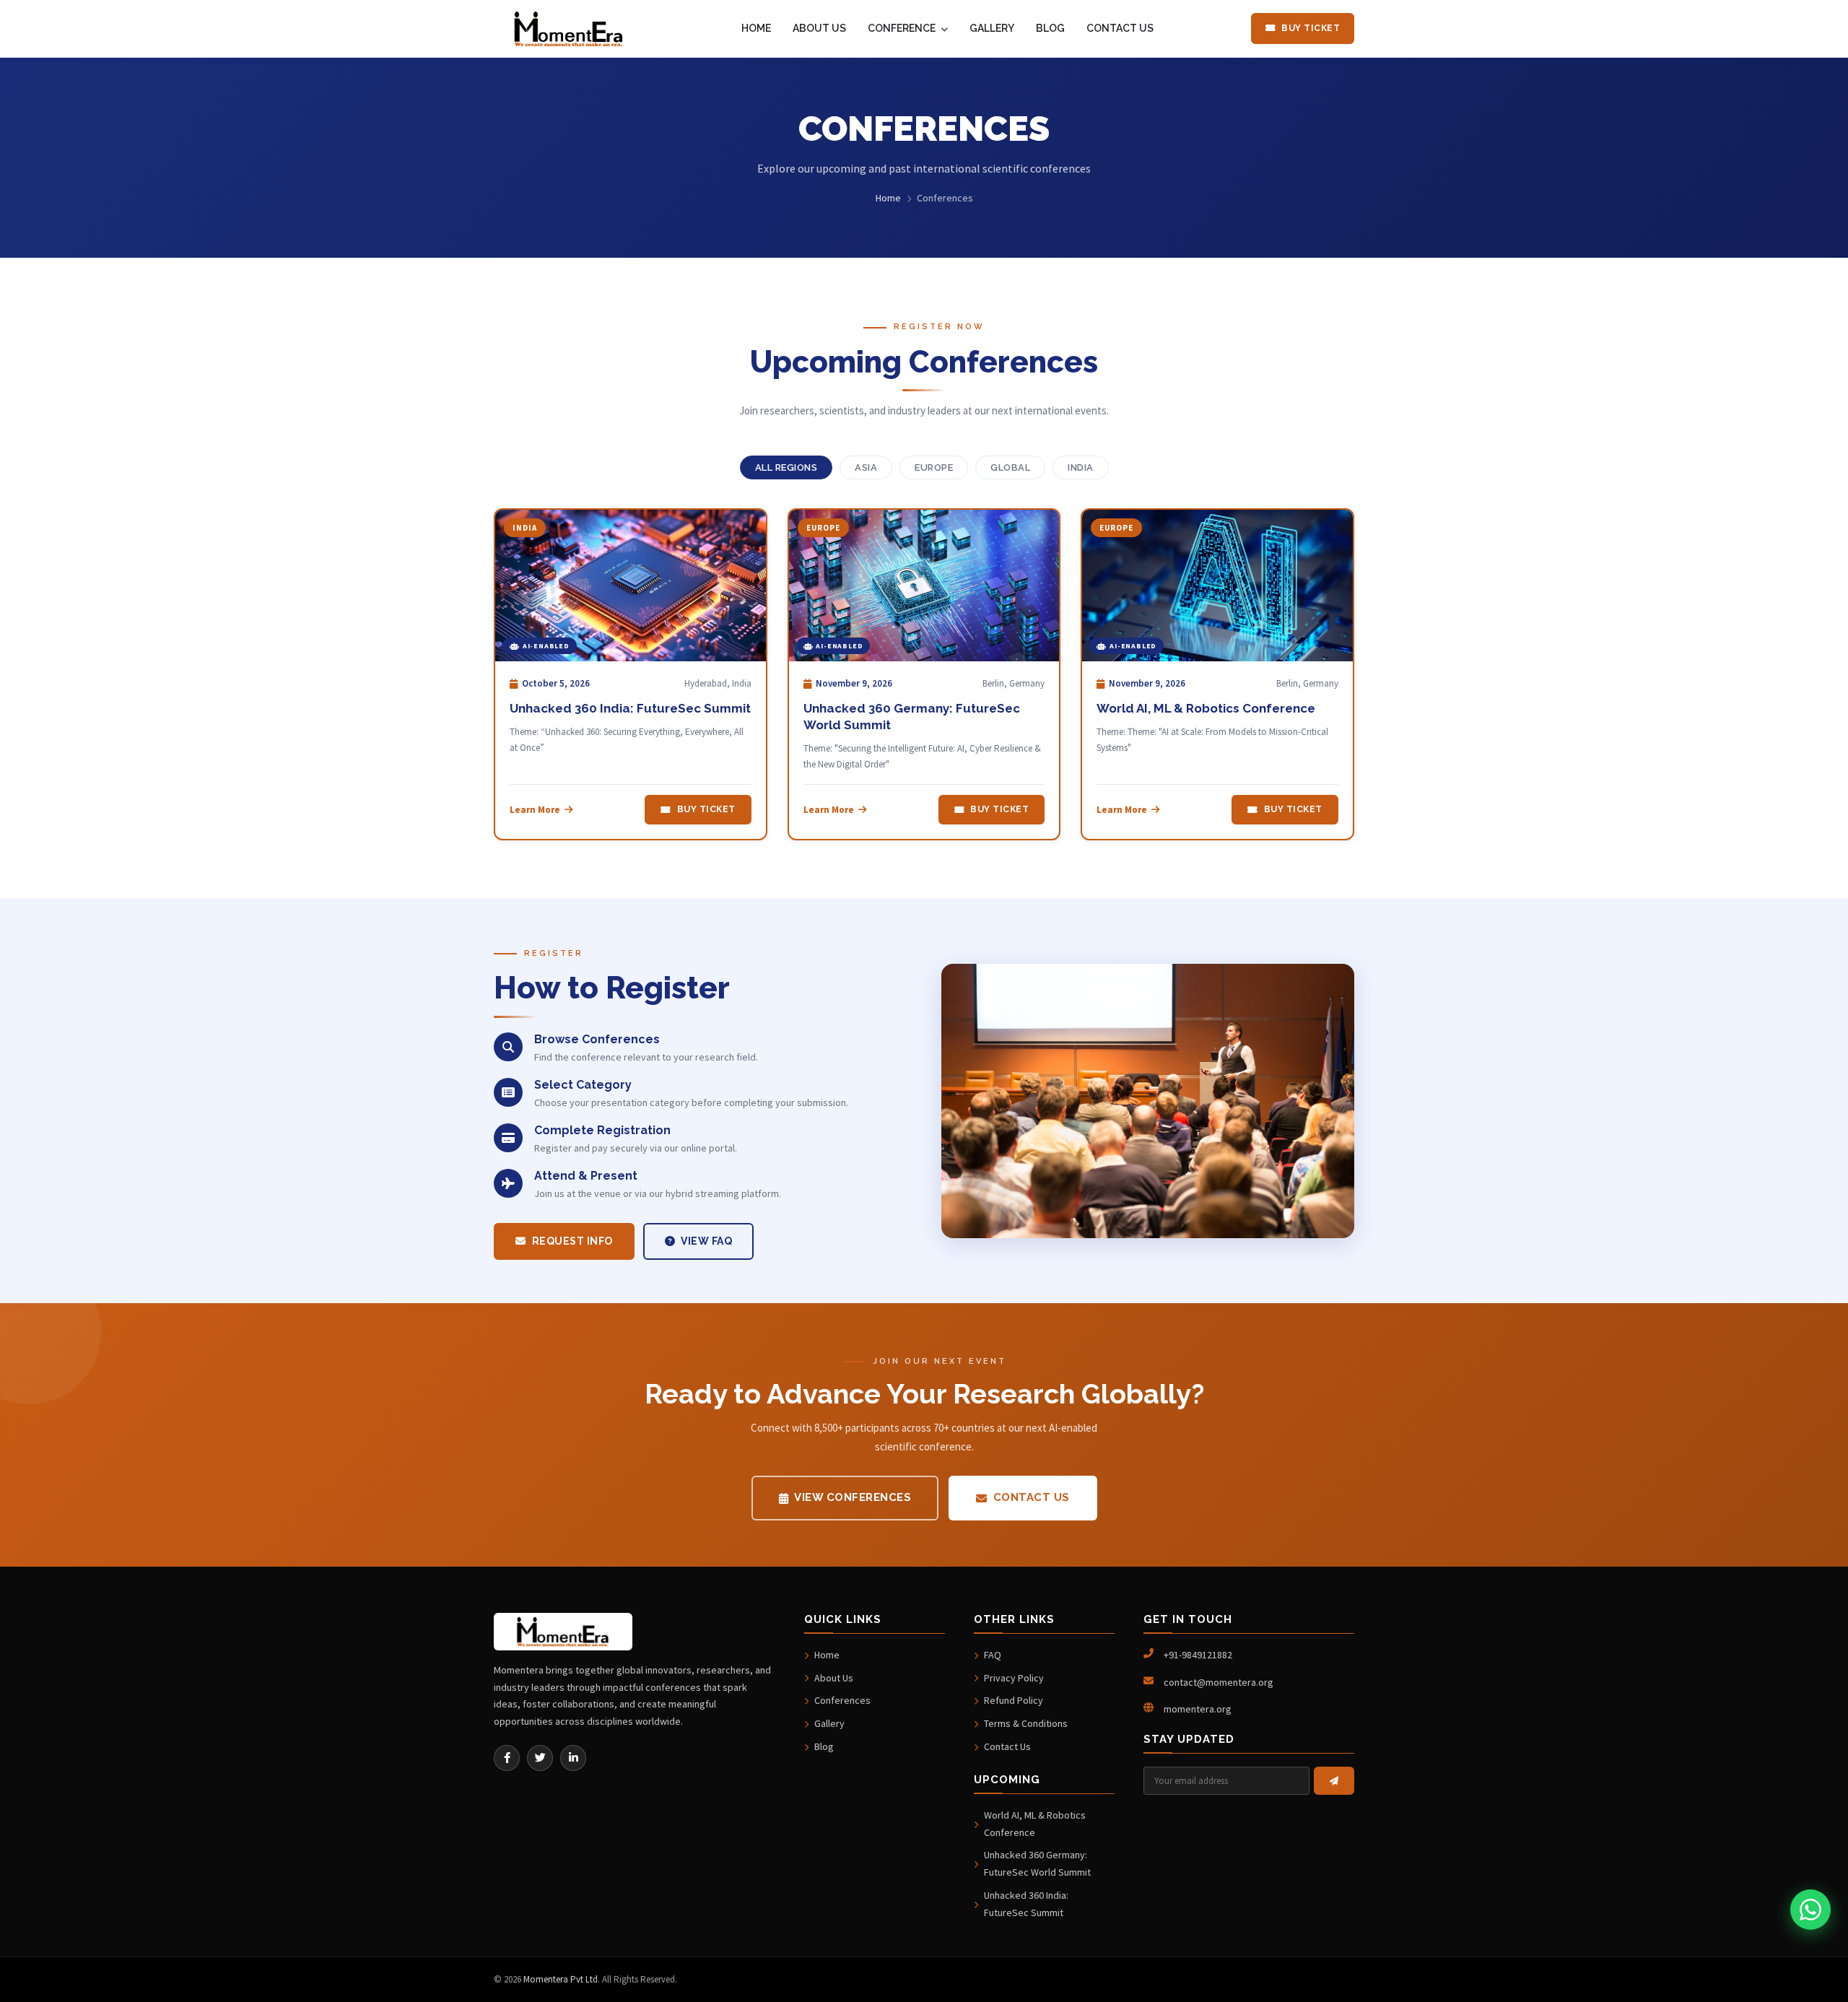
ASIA (866, 467)
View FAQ (706, 1241)
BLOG (1050, 28)
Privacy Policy (1014, 1678)
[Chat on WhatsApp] (1810, 1910)
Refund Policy (1014, 1700)
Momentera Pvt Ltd (561, 1979)
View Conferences (853, 1497)
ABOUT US (819, 28)
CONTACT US (1120, 28)
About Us (834, 1678)
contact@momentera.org (1219, 1682)
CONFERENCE (903, 28)
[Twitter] (540, 1758)
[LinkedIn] (573, 1758)
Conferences (842, 1700)
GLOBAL (1010, 467)
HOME (756, 28)
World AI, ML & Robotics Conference (1206, 708)
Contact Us (1032, 1497)
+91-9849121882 (1198, 1655)
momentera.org (1198, 1709)
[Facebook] (507, 1758)
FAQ (993, 1655)
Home (888, 198)
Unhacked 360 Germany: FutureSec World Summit (1037, 1863)
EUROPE (934, 467)
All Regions (786, 467)
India (1081, 467)
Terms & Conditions (1026, 1723)
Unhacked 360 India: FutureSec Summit (630, 708)
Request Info (572, 1241)
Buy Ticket (1311, 28)
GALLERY (992, 28)
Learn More (535, 810)
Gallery (829, 1723)
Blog (824, 1746)
